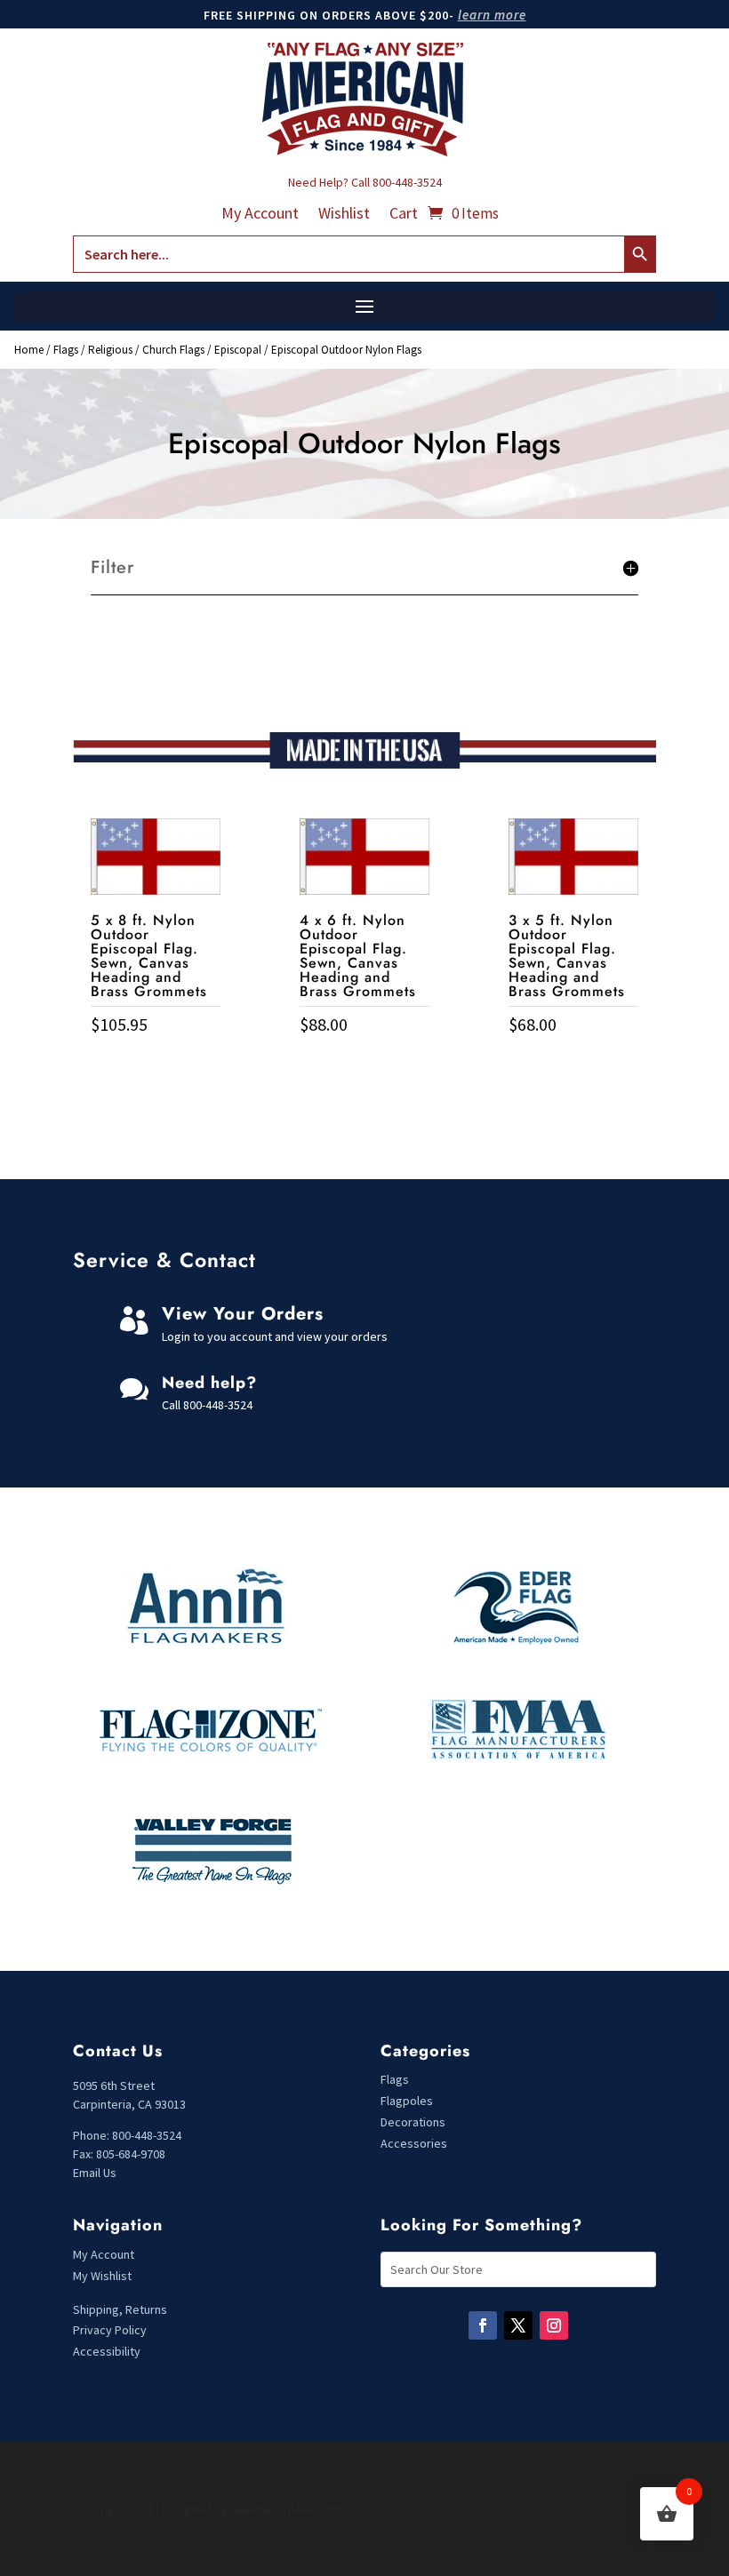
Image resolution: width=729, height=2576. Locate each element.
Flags (66, 350)
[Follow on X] (518, 2325)
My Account (260, 215)
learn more (492, 15)
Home (29, 350)
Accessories (414, 2143)
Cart (404, 215)
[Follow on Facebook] (483, 2325)
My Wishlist (102, 2276)
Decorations (413, 2122)
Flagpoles (408, 2101)
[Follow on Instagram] (554, 2325)
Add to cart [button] (156, 1061)
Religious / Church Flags (146, 350)
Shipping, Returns (120, 2309)
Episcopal (238, 350)
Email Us (95, 2173)
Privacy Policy (110, 2330)
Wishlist (344, 215)
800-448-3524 (407, 182)
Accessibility (107, 2351)
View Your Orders (243, 1314)
